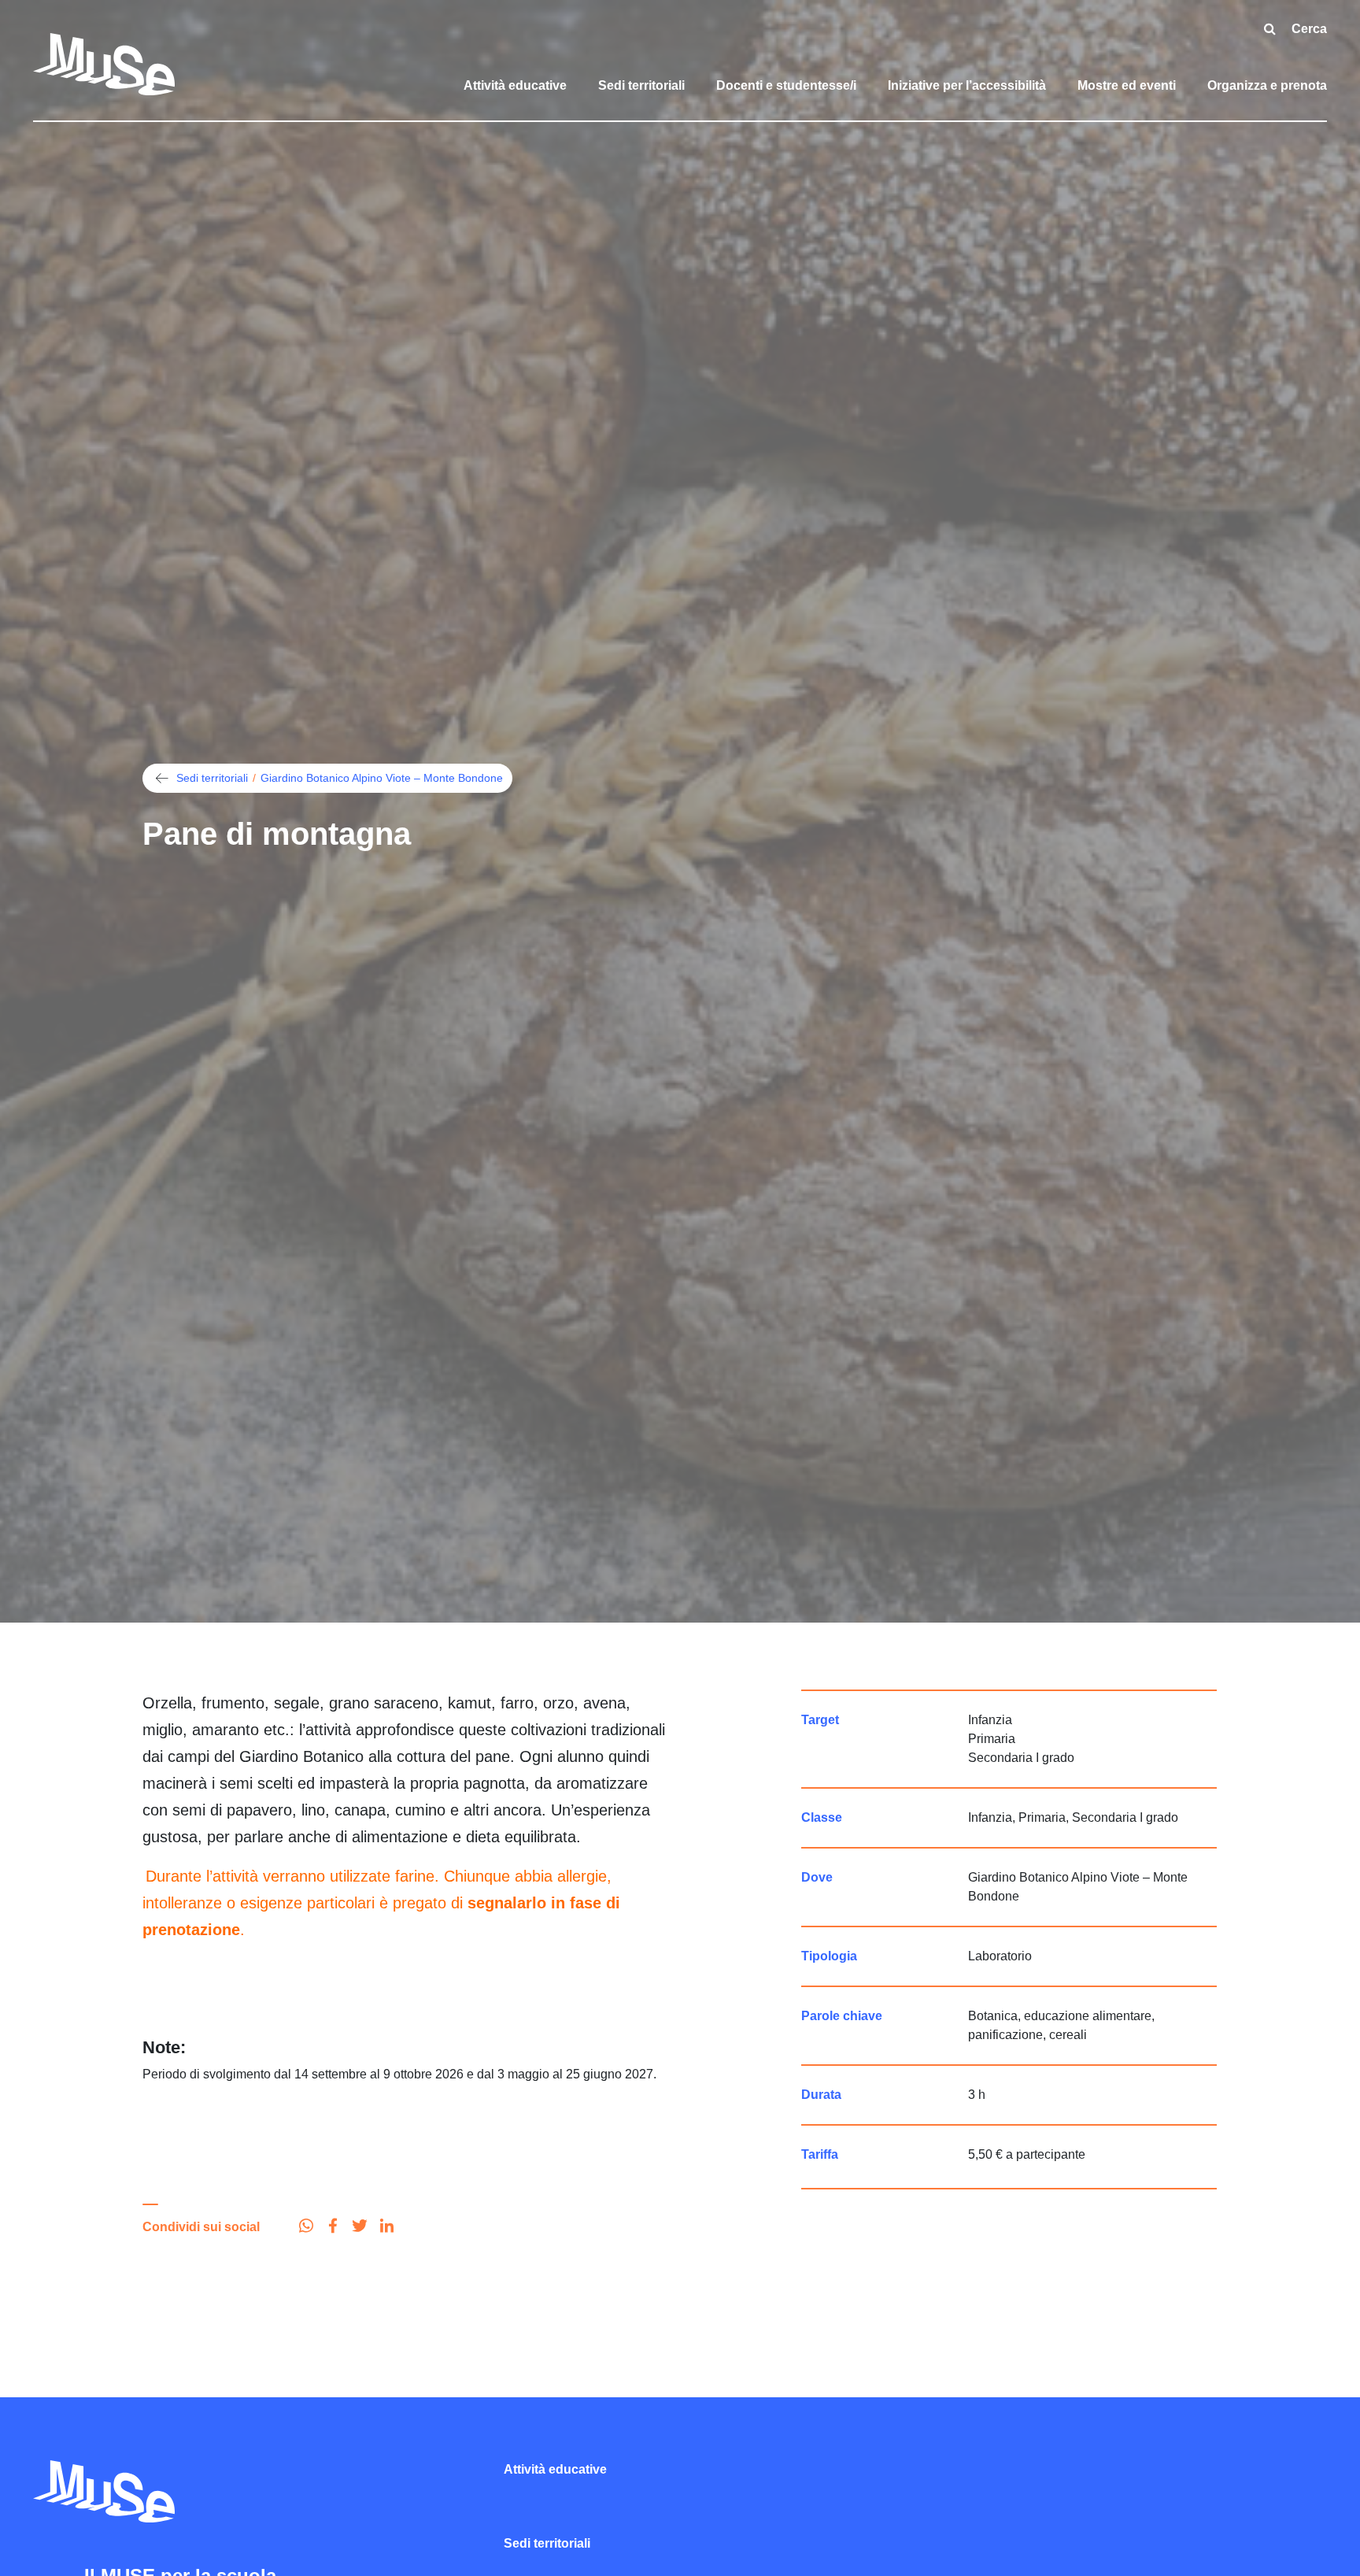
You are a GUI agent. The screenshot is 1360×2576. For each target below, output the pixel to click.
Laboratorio (1000, 1956)
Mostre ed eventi (1127, 85)
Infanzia (990, 1720)
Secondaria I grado (1021, 1758)
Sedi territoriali (641, 85)
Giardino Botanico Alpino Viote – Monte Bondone (382, 778)
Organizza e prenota (1267, 85)
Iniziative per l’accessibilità (967, 85)
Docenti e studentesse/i (786, 85)
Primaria (992, 1739)
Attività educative (515, 85)
